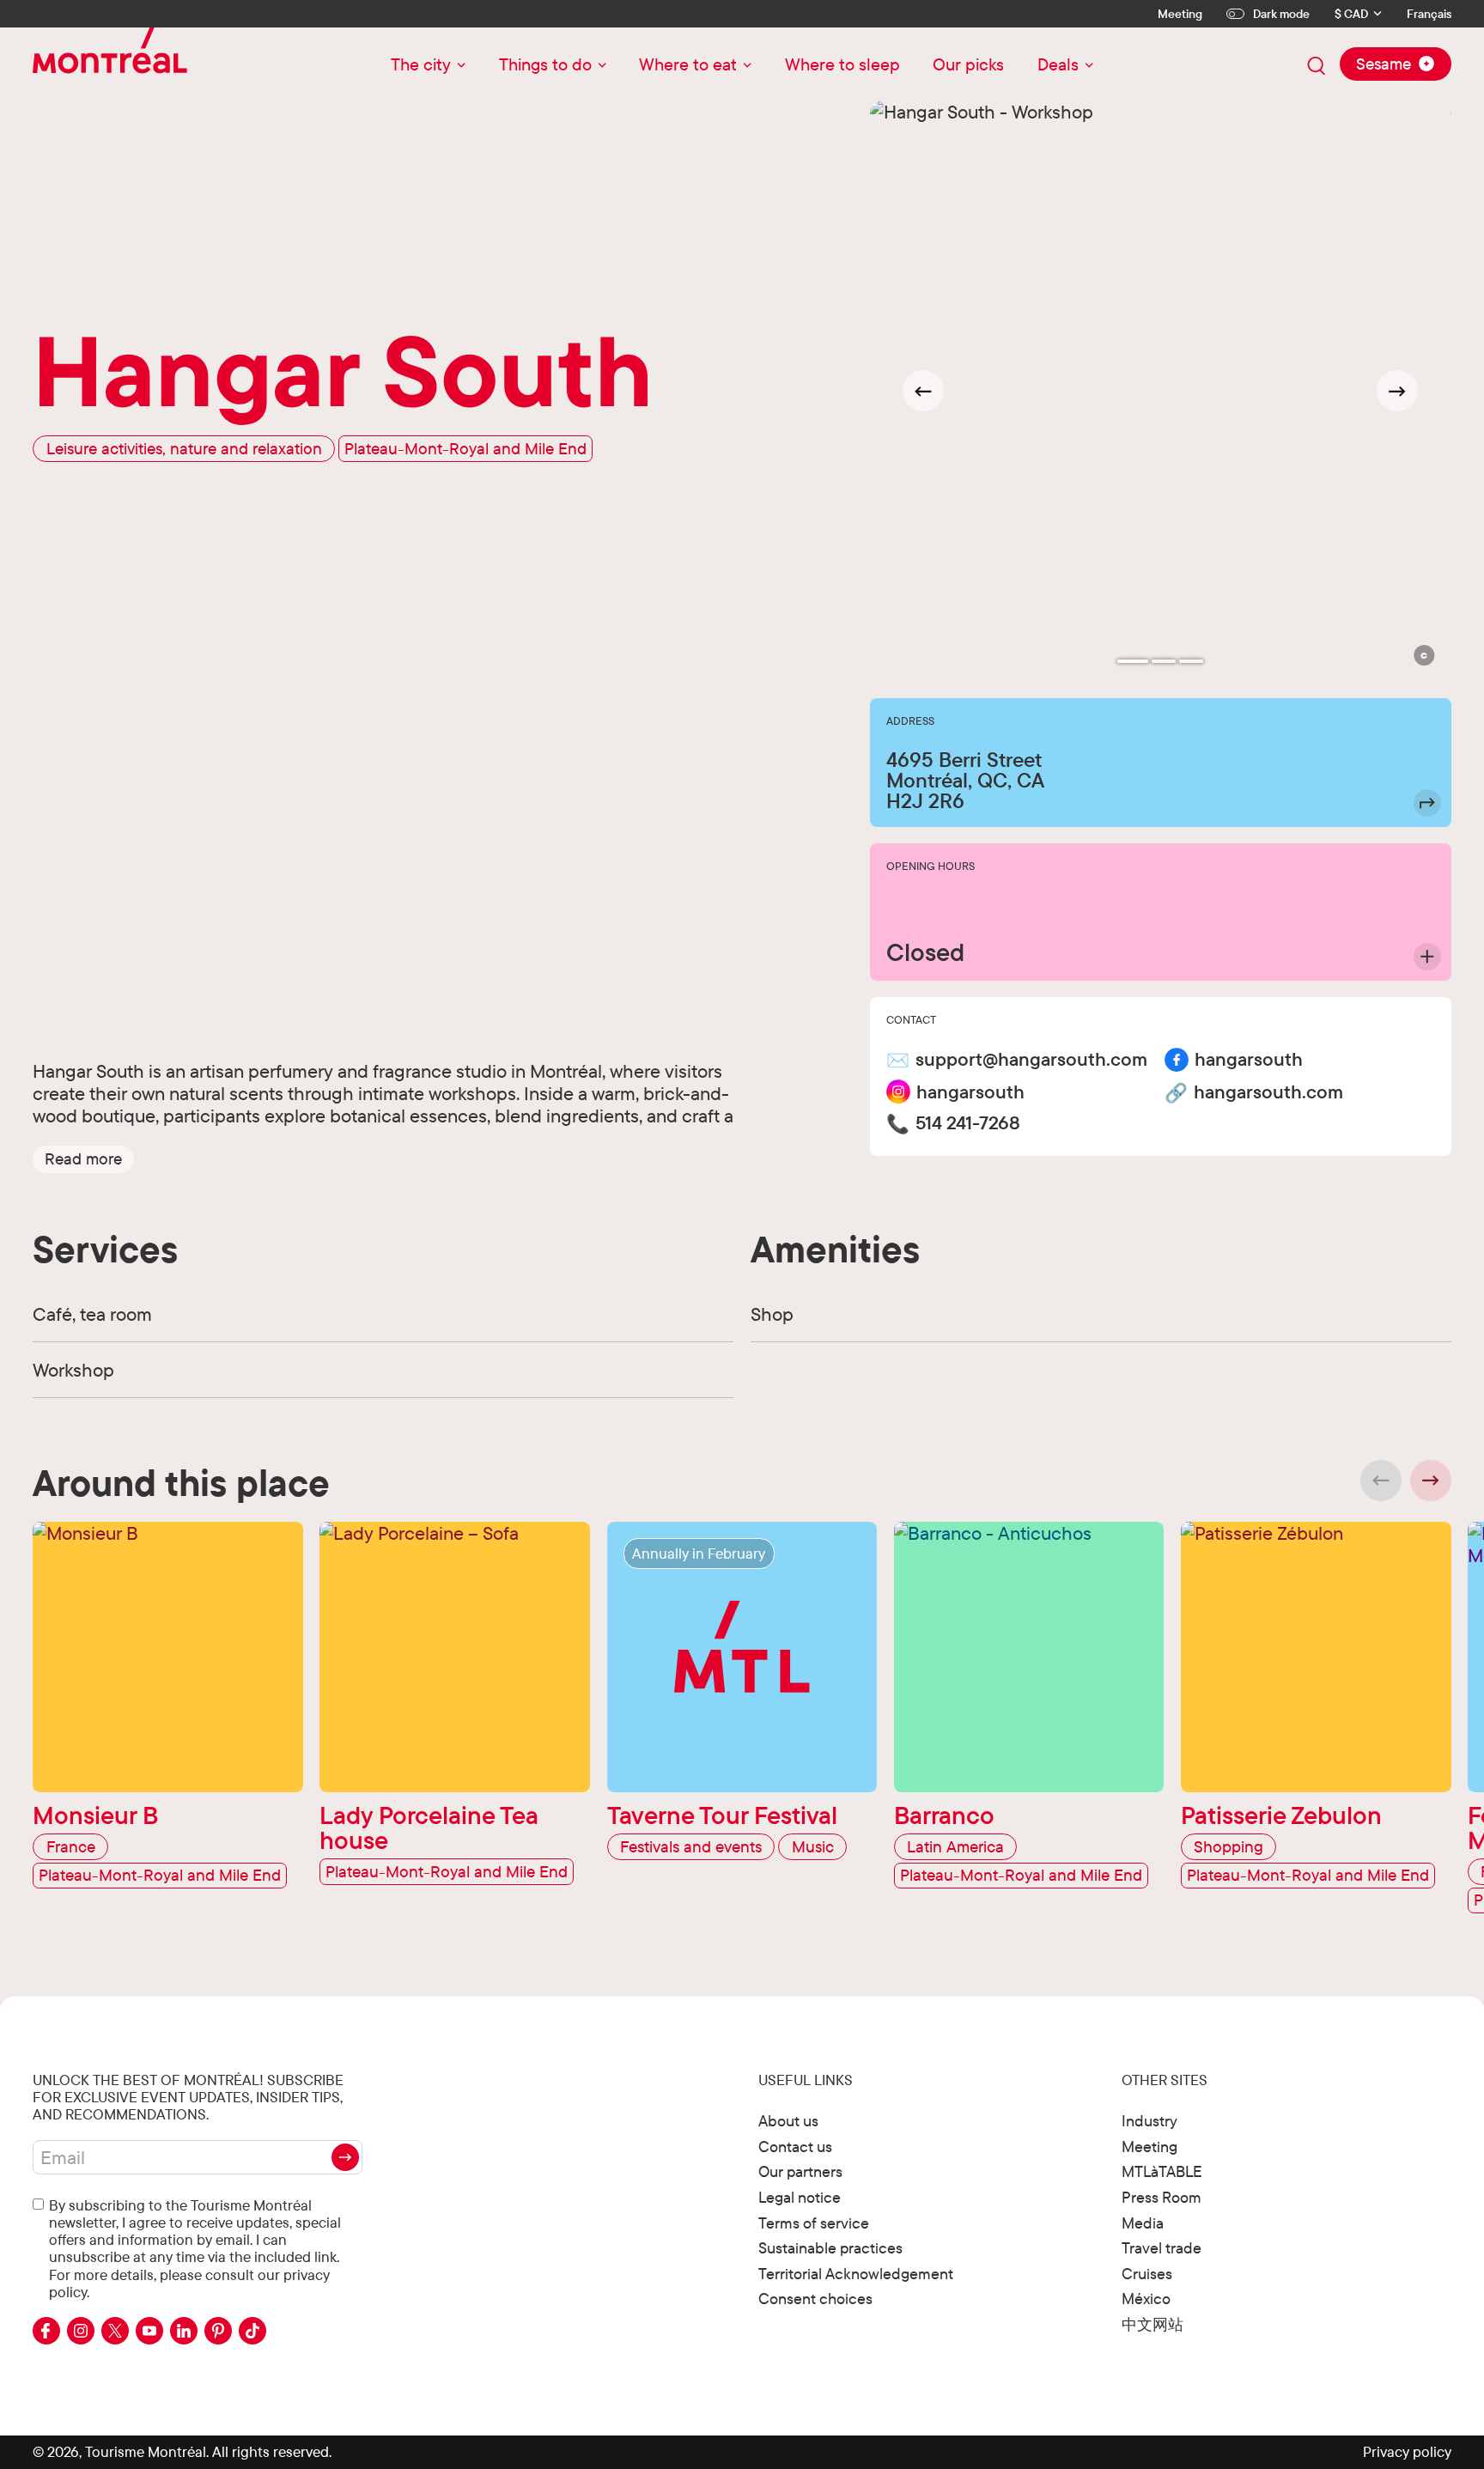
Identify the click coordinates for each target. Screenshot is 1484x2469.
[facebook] (46, 2331)
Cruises (1147, 2274)
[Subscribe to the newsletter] (345, 2157)
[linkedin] (184, 2331)
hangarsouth (1249, 1059)
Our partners (800, 2171)
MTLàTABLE (1162, 2171)
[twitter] (115, 2331)
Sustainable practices (830, 2248)
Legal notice (800, 2197)
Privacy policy (1407, 2451)
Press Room (1162, 2197)
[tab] (1133, 661)
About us (788, 2121)
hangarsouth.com (1268, 1092)
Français (1429, 14)
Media (1143, 2223)
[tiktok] (252, 2331)
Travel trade (1162, 2248)
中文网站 (1153, 2324)
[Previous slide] (1381, 1481)
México (1146, 2299)
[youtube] (149, 2331)
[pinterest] (218, 2331)
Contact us (795, 2147)
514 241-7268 (968, 1123)
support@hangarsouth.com (1031, 1059)
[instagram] (81, 2331)
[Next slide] (1397, 391)
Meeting (1180, 14)
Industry (1149, 2121)
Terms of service (814, 2223)
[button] (83, 1158)
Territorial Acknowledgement (856, 2274)
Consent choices (815, 2299)
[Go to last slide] (923, 391)
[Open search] (1317, 66)
